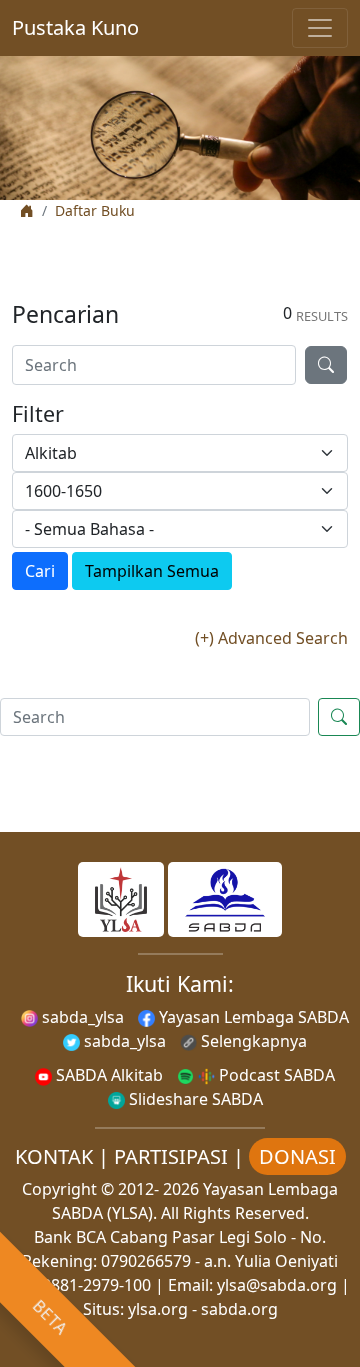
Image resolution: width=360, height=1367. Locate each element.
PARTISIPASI (171, 1156)
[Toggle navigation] (320, 28)
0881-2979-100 (96, 1285)
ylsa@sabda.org (277, 1285)
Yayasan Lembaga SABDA (252, 1017)
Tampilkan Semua (152, 571)
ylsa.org (158, 1309)
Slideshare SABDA (194, 1099)
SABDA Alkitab (107, 1075)
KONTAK (54, 1156)
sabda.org (239, 1309)
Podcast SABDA (275, 1075)
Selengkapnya (252, 1041)
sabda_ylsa (81, 1017)
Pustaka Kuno (75, 27)
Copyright (59, 1189)
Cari (40, 571)
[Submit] (326, 365)
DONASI (297, 1156)
